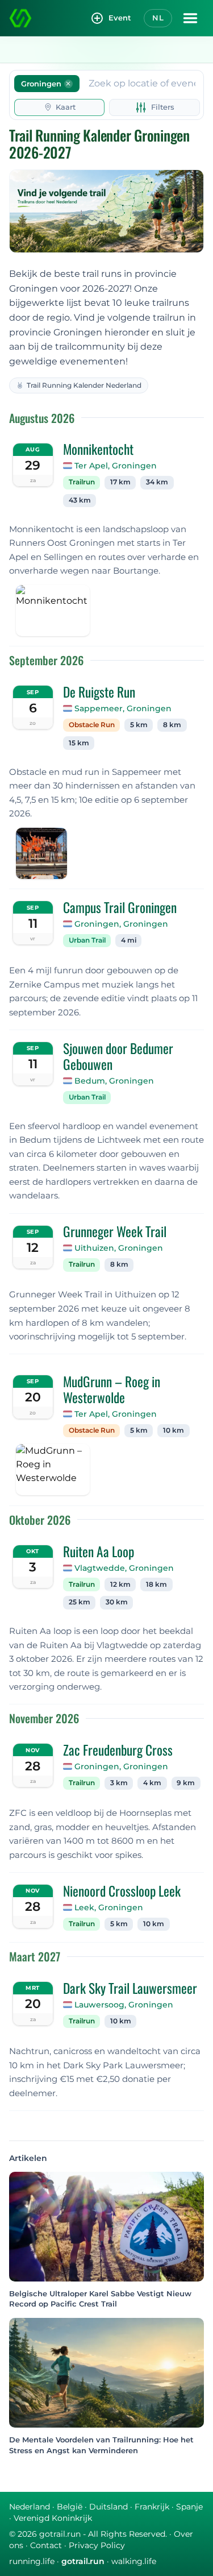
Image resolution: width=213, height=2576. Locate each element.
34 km (157, 482)
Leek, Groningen (109, 1907)
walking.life (134, 2561)
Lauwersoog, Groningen (124, 2005)
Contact (46, 2545)
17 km (120, 482)
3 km (119, 1783)
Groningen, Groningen (121, 924)
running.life (32, 2561)
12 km (120, 1584)
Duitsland (108, 2507)
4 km (152, 1783)
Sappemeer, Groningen (123, 708)
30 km (117, 1602)
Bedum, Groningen (114, 1081)
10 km (174, 1430)
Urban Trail (87, 940)
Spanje (189, 2507)
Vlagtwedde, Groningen (124, 1568)
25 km (80, 1602)
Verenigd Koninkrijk (53, 2518)
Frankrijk (152, 2507)
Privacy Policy (97, 2545)
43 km (80, 500)
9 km (186, 1783)
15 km (79, 743)
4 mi (129, 940)
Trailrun (82, 482)
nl (158, 18)
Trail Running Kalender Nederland (84, 385)
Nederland (30, 2507)
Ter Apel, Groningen (116, 466)
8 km (172, 725)
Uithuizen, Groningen (119, 1248)
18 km (156, 1584)
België (70, 2507)
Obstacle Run (92, 725)
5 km (139, 725)
